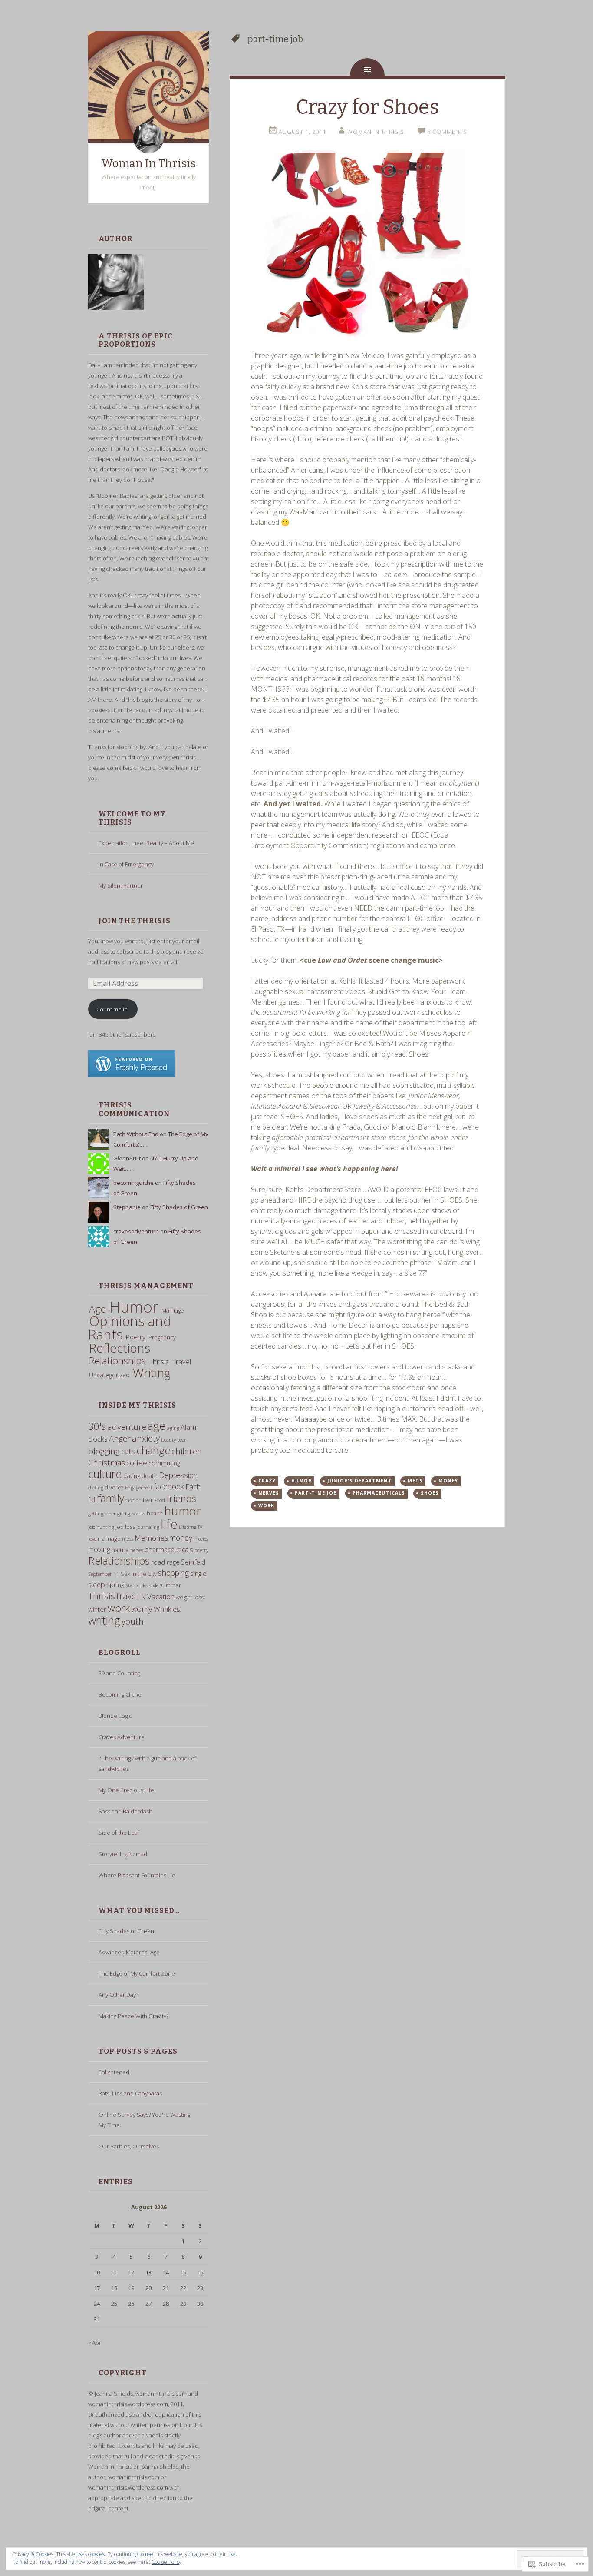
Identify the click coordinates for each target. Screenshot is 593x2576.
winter (97, 1609)
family (111, 1498)
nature (120, 1550)
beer (181, 1440)
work (119, 1608)
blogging (104, 1451)
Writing (152, 1373)
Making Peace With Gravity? (133, 2016)
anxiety (146, 1438)
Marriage (173, 1310)
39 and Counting (119, 1673)
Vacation (161, 1596)
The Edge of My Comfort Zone (137, 1973)
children (187, 1451)
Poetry (136, 1337)
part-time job (316, 1493)
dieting (96, 1487)
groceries (137, 1514)
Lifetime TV (191, 1527)
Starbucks (137, 1585)
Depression (178, 1475)
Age (97, 1309)
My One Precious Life (126, 1790)
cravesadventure (136, 1231)
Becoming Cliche (120, 1694)
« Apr (95, 2343)
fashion (133, 1500)
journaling (148, 1527)
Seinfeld (193, 1562)
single (198, 1573)
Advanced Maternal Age (129, 1952)
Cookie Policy (166, 2562)
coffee (137, 1463)
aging (173, 1428)
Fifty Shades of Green (179, 1207)
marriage (109, 1538)
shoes (430, 1493)
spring (115, 1585)
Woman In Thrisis (148, 164)
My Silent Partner (121, 885)
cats (128, 1451)
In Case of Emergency (126, 864)
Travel (181, 1361)
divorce (114, 1487)
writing (104, 1620)
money (181, 1538)
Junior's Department (360, 1481)
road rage (165, 1562)
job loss (125, 1527)
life (169, 1524)
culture (105, 1474)
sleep (97, 1584)
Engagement (139, 1487)
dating (132, 1476)
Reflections (120, 1348)
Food (160, 1500)
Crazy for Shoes (367, 107)
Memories (151, 1538)
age (157, 1426)
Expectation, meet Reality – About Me (146, 843)
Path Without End (136, 1134)
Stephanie (127, 1207)
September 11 (104, 1574)
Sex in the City (139, 1574)
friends (181, 1498)
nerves (137, 1550)
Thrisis (159, 1361)
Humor (134, 1306)
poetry (201, 1550)
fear (148, 1500)
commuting (164, 1463)
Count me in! (113, 1009)
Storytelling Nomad (123, 1854)
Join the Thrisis (135, 921)
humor (183, 1511)
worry (142, 1609)
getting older (102, 1513)
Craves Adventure (122, 1737)
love (92, 1539)
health (155, 1513)
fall (92, 1499)
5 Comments (447, 132)
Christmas (107, 1462)
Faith (193, 1487)
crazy (267, 1481)
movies (201, 1539)
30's (97, 1426)
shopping (173, 1573)
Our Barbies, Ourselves (129, 2146)
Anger (120, 1438)
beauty (168, 1440)
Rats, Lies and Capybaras (130, 2093)
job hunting (101, 1527)
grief (122, 1514)
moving (99, 1549)
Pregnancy (162, 1337)
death (150, 1476)
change (153, 1450)
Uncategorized (109, 1375)
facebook (169, 1486)
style (154, 1585)
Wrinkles (167, 1609)
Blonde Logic (115, 1716)
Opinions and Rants (130, 1328)
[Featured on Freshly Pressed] (132, 1075)
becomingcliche (133, 1183)
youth (133, 1621)
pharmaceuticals (169, 1549)
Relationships (117, 1361)
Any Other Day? (118, 1995)
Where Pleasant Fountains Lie (137, 1875)
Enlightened (114, 2072)
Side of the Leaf (119, 1833)
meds (128, 1539)
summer (170, 1585)
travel (127, 1596)
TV (143, 1597)
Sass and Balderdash (125, 1811)
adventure (127, 1427)
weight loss (190, 1597)
